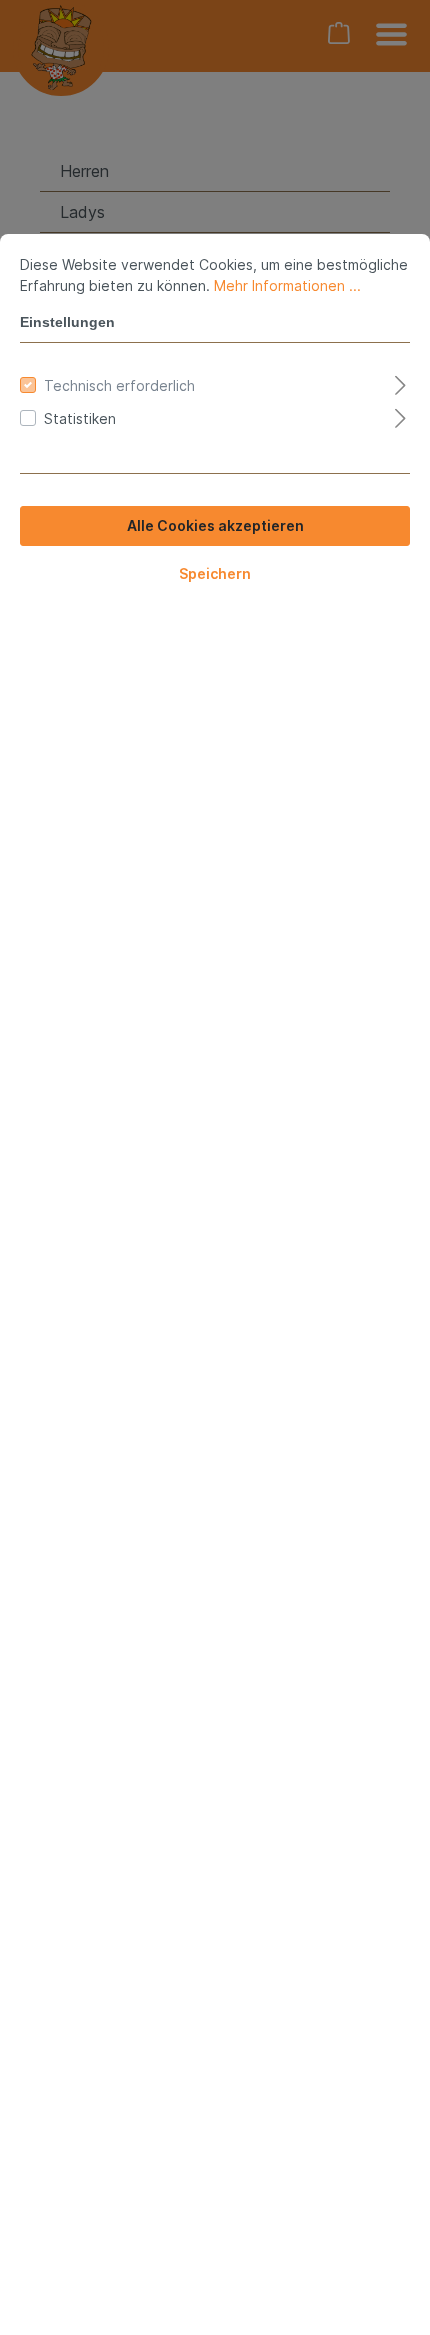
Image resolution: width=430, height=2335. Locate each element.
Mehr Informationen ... (287, 285)
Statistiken (80, 418)
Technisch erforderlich (119, 385)
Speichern (215, 573)
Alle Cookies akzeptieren (215, 525)
